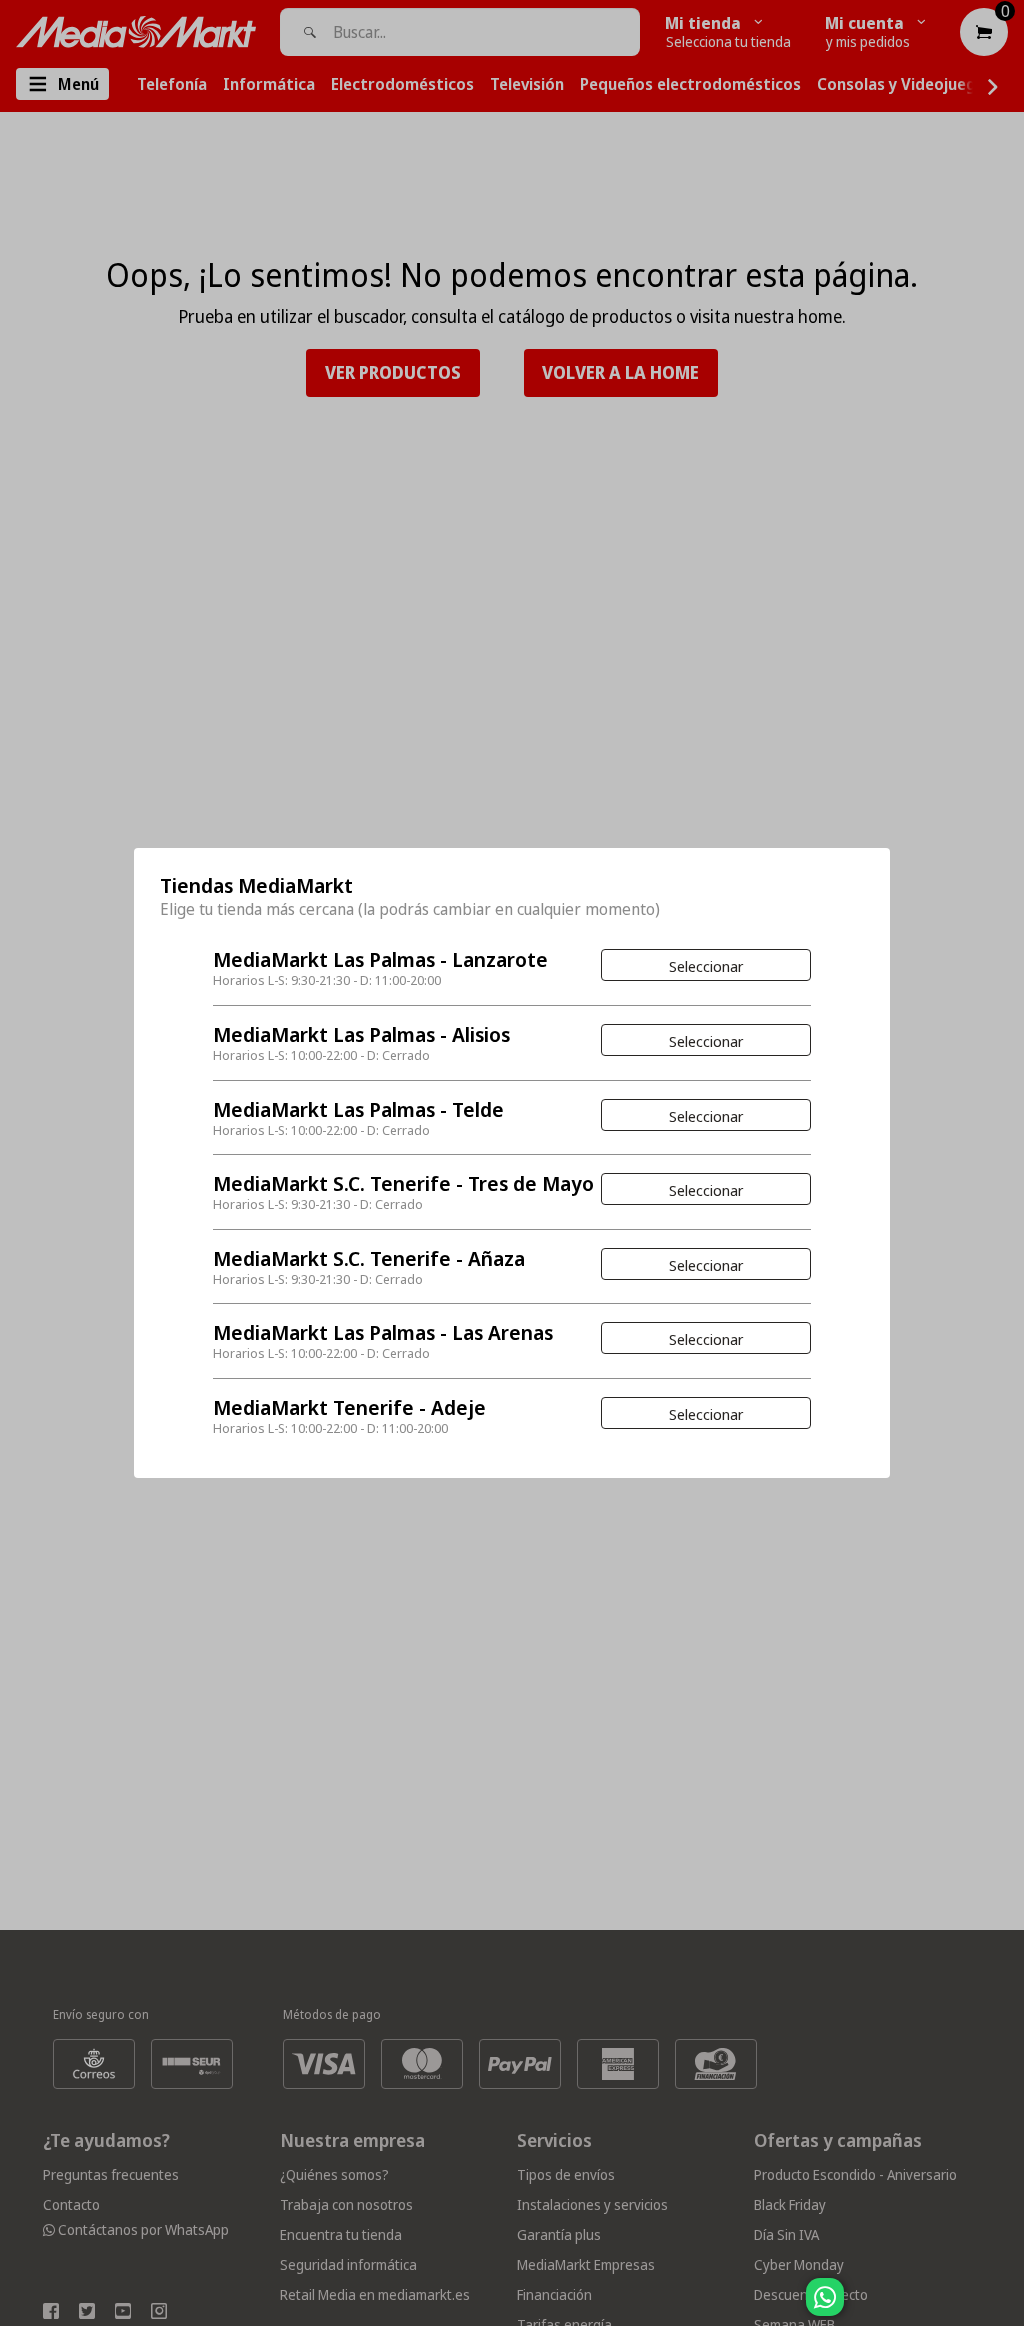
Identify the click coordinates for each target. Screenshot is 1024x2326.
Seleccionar (706, 966)
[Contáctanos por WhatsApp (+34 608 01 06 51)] (1005, 2307)
